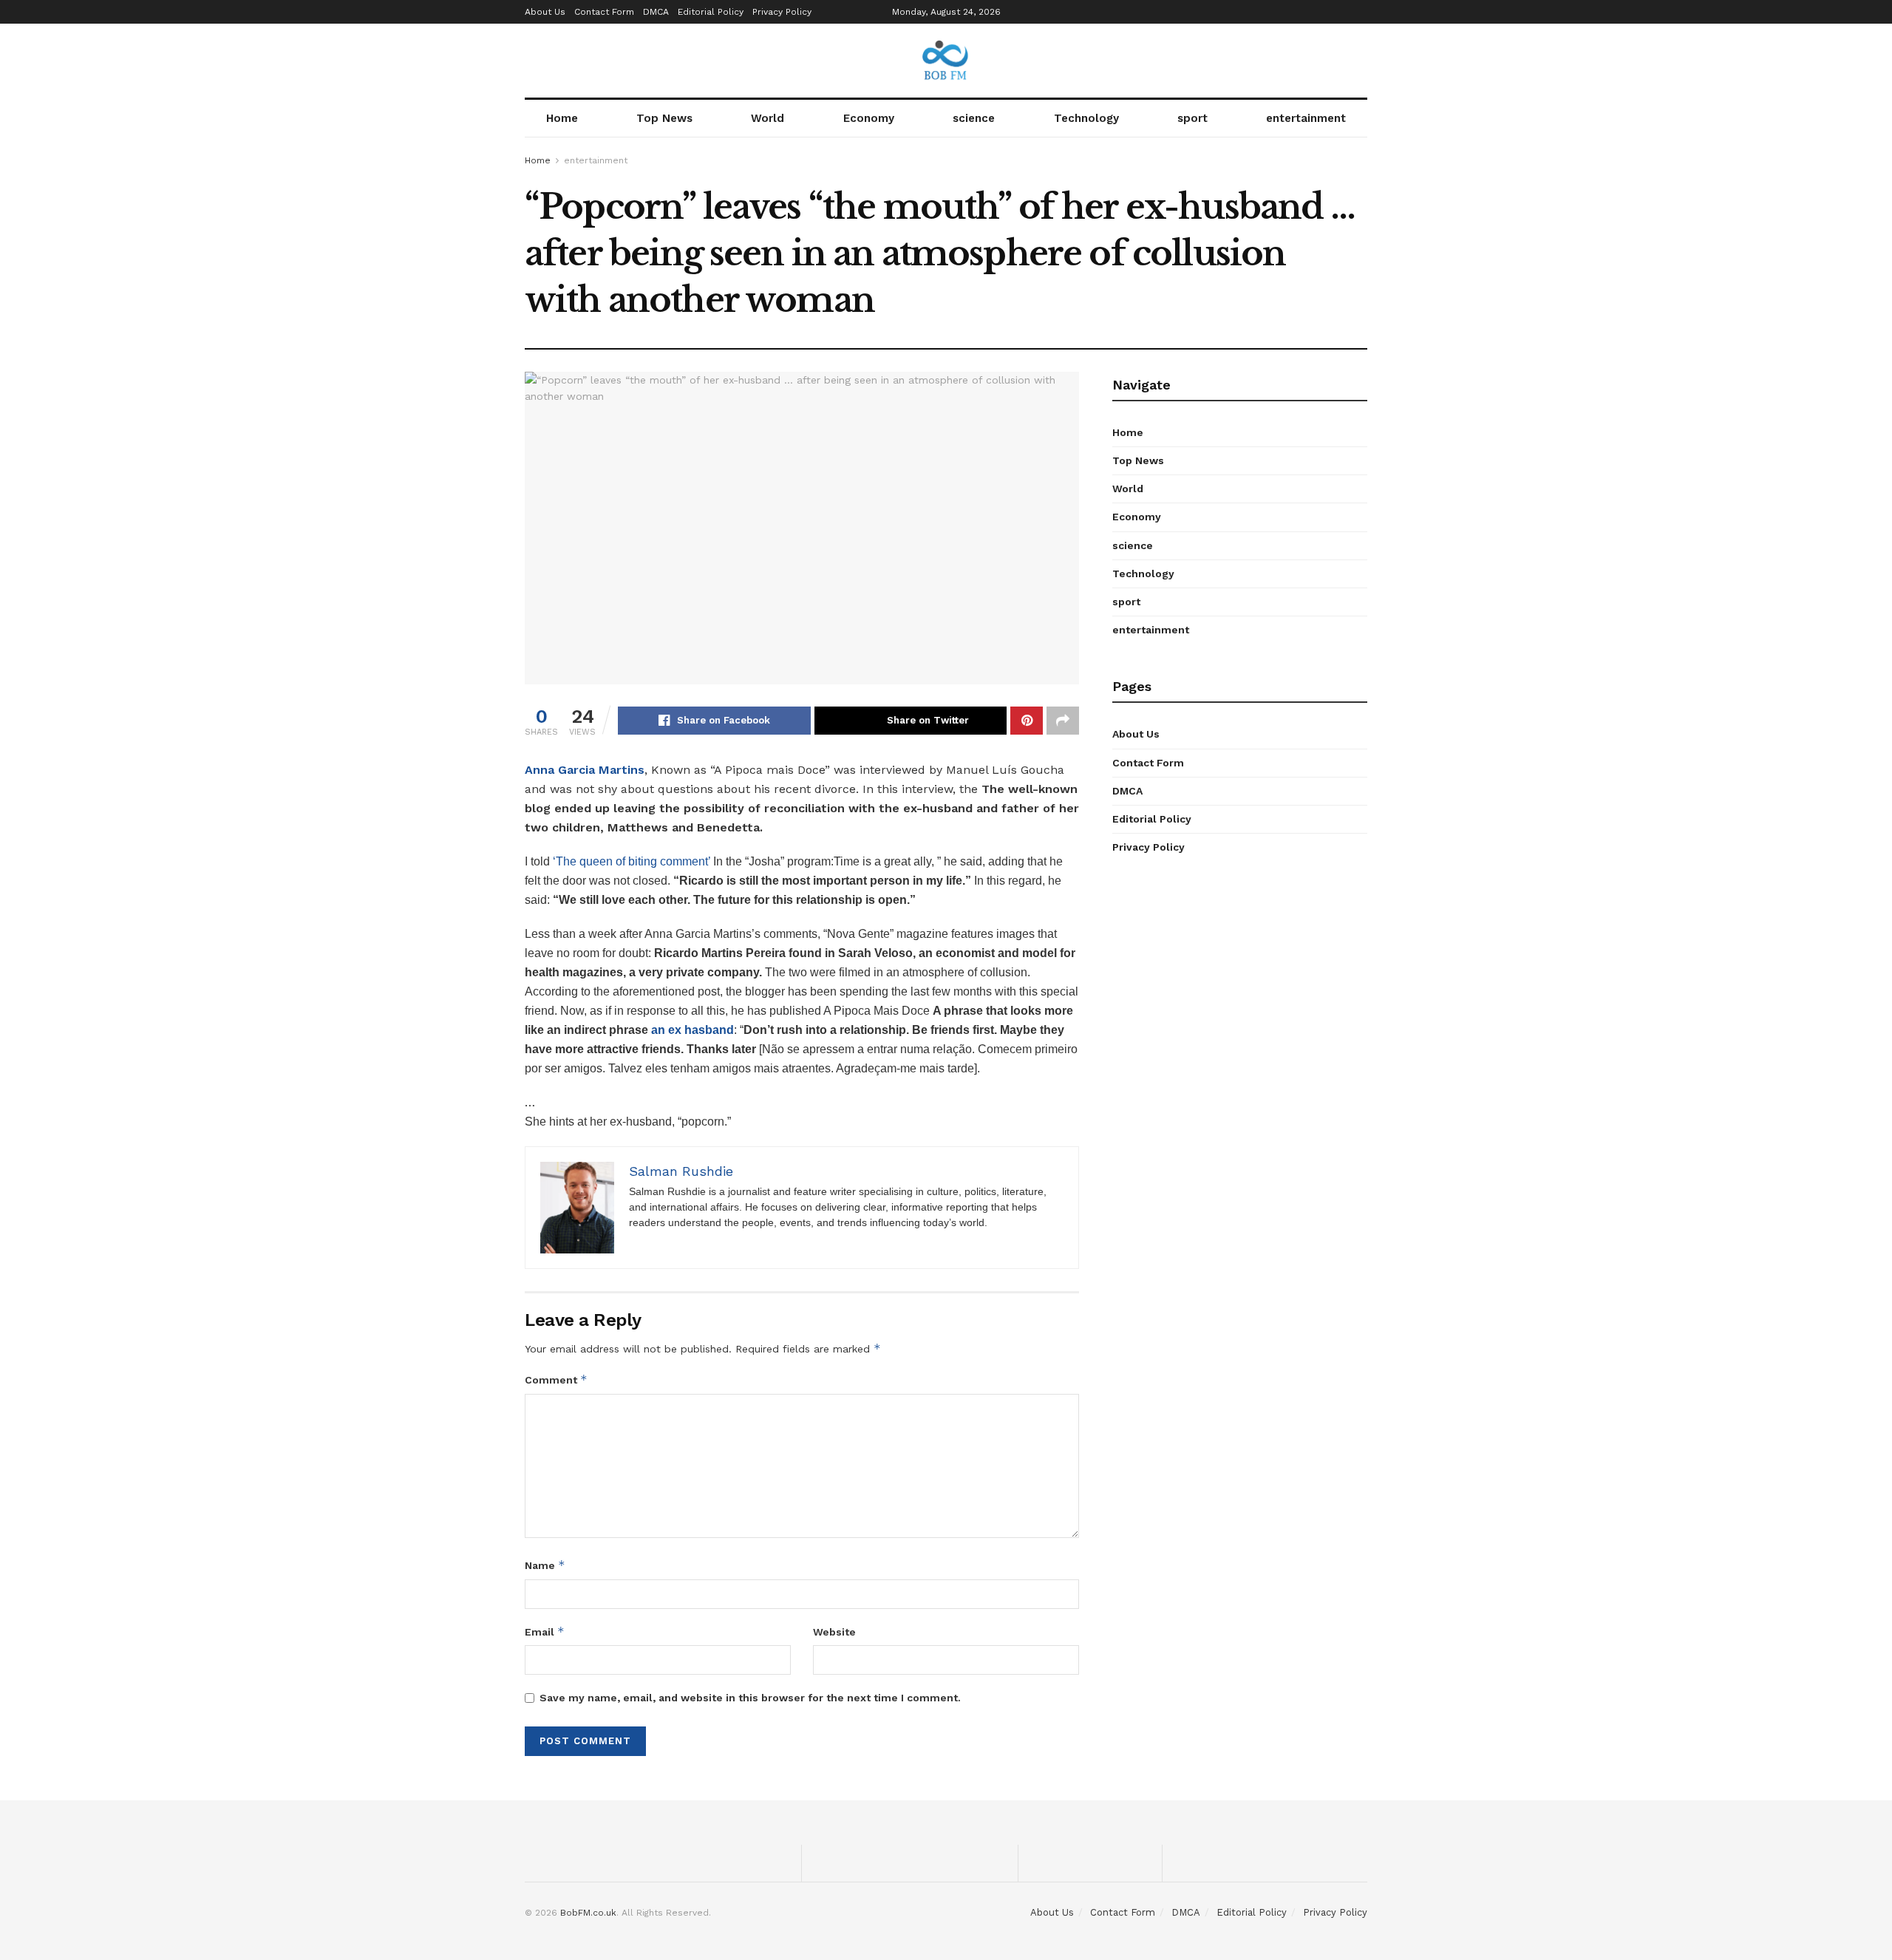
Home (562, 118)
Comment (556, 1379)
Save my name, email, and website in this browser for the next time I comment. (750, 1698)
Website (834, 1632)
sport (1192, 118)
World (768, 118)
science (974, 118)
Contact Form (604, 12)
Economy (869, 118)
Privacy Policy (782, 12)
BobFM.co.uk (588, 1913)
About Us (545, 12)
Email (545, 1631)
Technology (1086, 118)
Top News (664, 118)
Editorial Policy (711, 12)
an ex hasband (691, 1030)
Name (545, 1565)
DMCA (656, 12)
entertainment (1306, 118)
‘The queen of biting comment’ (632, 861)
